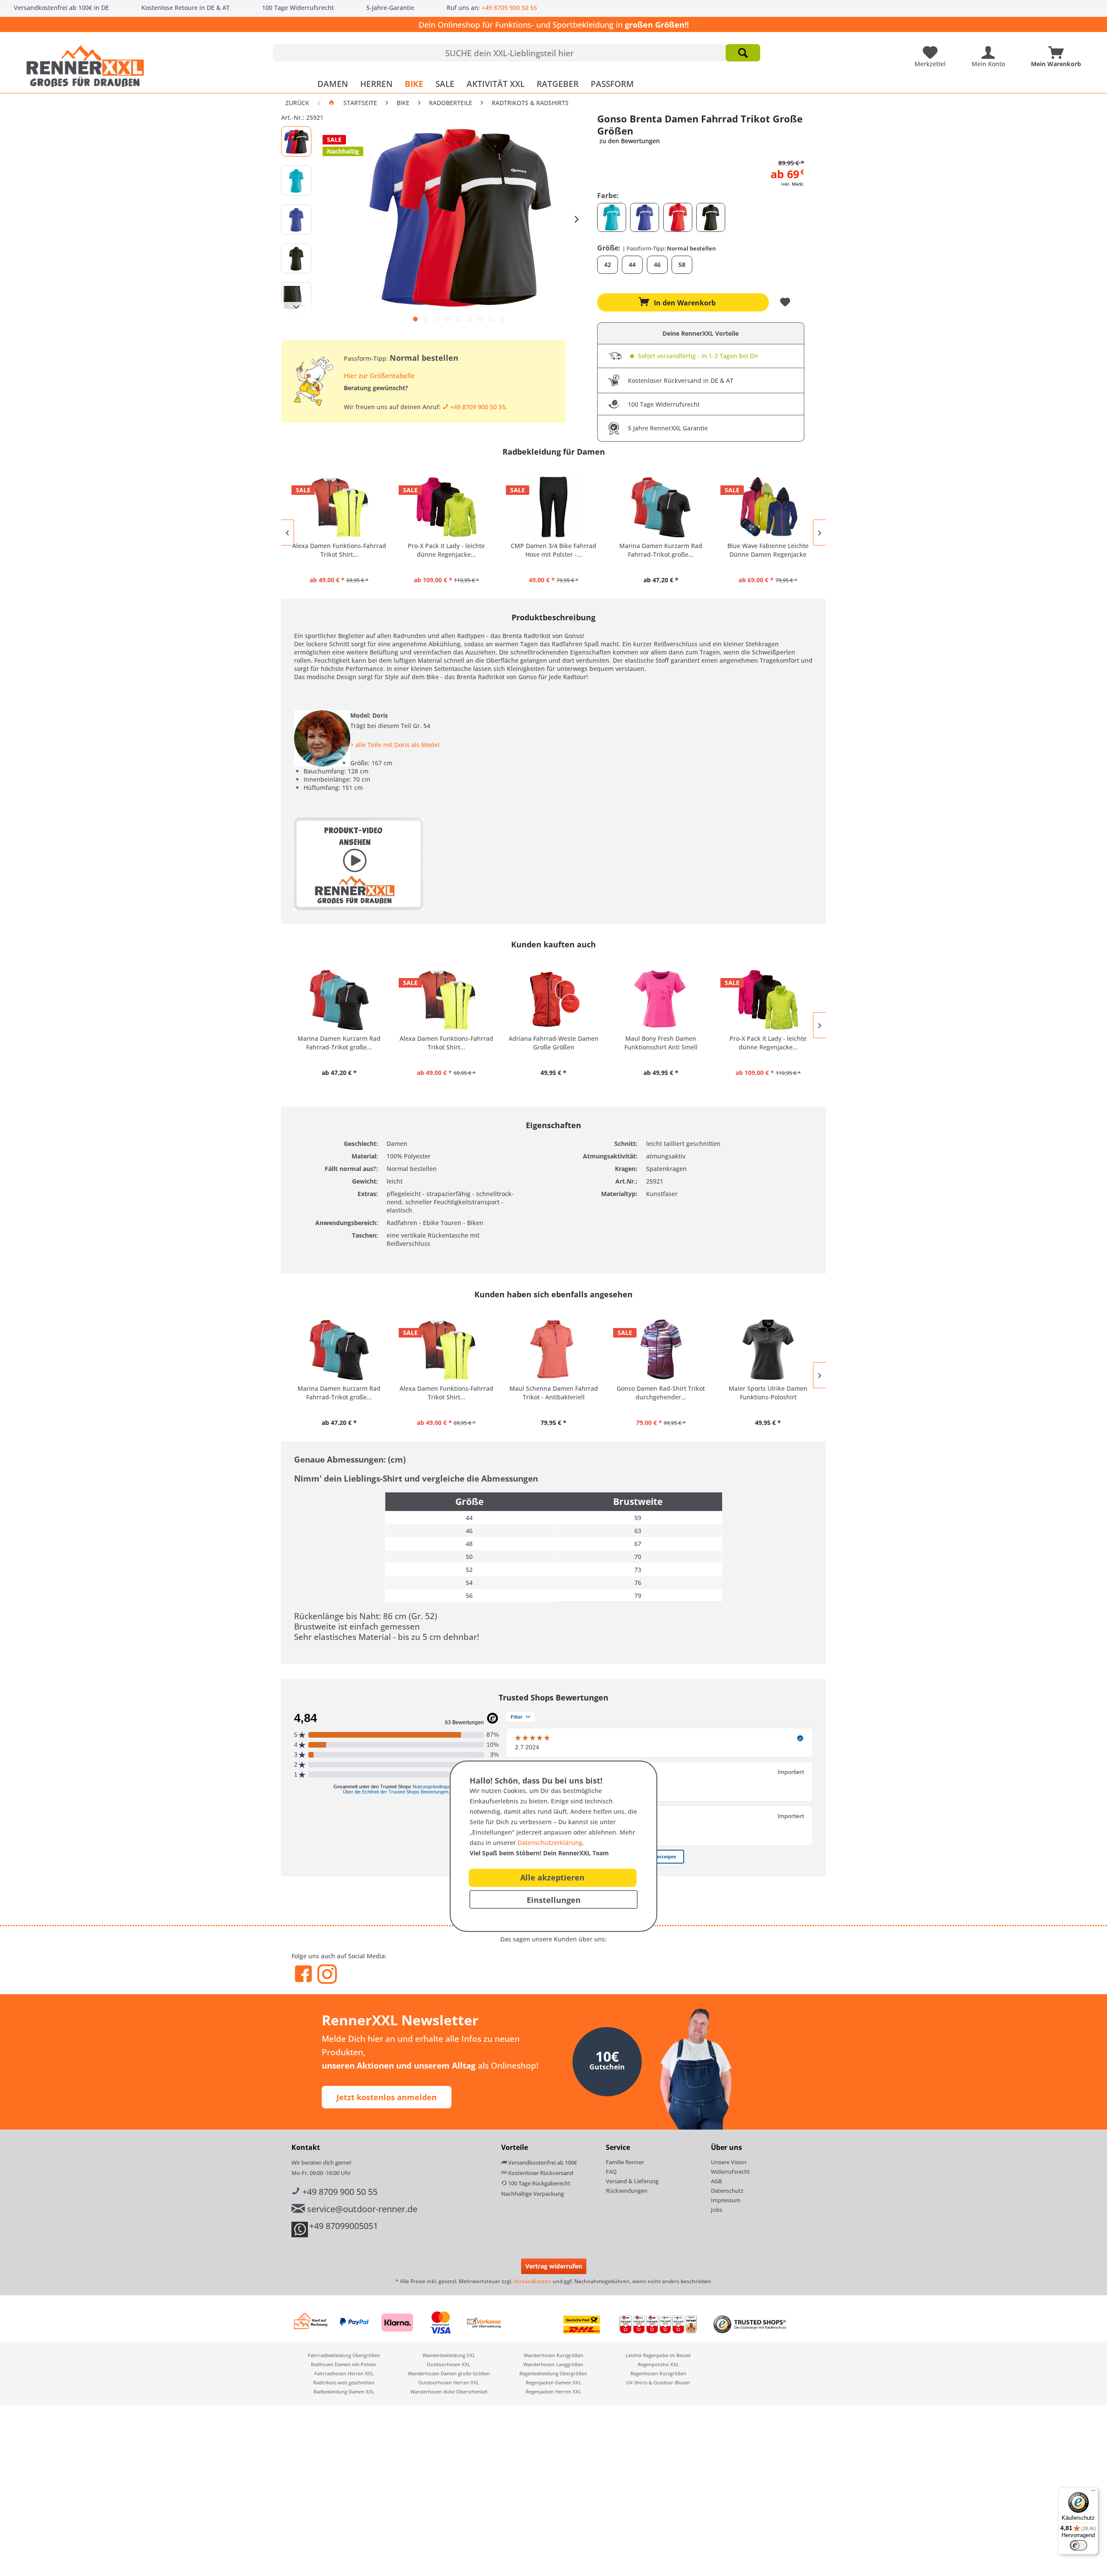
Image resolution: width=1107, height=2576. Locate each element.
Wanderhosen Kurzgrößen (553, 2355)
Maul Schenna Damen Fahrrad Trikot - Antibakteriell (554, 1393)
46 (657, 265)
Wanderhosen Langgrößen (553, 2364)
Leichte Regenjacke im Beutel (658, 2355)
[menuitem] (517, 53)
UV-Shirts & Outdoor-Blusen (658, 2382)
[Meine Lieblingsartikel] (932, 49)
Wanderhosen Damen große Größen (449, 2373)
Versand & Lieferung (632, 2181)
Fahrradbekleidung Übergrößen (344, 2355)
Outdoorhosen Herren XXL (449, 2382)
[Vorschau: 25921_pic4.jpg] (296, 258)
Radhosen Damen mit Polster (344, 2364)
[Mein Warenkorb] (1058, 49)
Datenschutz (727, 2191)
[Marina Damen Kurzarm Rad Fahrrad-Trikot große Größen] (661, 507)
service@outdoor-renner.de (361, 2209)
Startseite (360, 103)
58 (682, 265)
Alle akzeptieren (552, 1877)
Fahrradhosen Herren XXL (344, 2373)
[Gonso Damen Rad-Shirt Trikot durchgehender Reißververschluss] (661, 1350)
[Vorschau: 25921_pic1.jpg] (296, 141)
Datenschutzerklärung (550, 1843)
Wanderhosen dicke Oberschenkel (449, 2392)
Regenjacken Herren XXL (553, 2392)
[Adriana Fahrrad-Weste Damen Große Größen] (553, 1000)
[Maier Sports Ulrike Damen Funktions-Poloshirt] (768, 1350)
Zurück (297, 103)
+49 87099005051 (344, 2226)
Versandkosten (533, 2281)
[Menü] (1093, 2493)
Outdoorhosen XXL (449, 2364)
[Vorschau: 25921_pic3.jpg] (296, 219)
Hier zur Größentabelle (379, 375)
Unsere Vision (729, 2162)
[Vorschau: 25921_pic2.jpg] (296, 180)
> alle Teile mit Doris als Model (395, 745)
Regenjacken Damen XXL (553, 2382)
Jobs (717, 2210)
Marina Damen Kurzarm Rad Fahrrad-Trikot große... (661, 550)
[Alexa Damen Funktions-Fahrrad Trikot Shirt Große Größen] (339, 507)
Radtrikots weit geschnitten (344, 2382)
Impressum (726, 2200)
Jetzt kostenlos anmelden (387, 2097)
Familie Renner (625, 2162)
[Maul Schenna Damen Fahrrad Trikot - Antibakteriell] (553, 1350)
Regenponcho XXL (658, 2364)
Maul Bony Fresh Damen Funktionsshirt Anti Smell (661, 1043)
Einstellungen (554, 1900)
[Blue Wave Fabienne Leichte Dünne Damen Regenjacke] (768, 507)
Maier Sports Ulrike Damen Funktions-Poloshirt (768, 1393)
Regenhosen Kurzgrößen (658, 2373)
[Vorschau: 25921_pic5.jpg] (296, 297)
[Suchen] (743, 53)
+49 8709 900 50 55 (509, 8)
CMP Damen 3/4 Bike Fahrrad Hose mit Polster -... (553, 550)
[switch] (1078, 2545)
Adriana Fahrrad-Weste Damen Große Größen (553, 1043)
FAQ (611, 2172)
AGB (716, 2181)
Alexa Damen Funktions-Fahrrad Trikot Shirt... (339, 550)
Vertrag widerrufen (554, 2266)
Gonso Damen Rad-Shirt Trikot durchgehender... (661, 1393)
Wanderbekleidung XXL (449, 2355)
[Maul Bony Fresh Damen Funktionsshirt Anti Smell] (661, 1000)
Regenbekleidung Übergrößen (553, 2373)
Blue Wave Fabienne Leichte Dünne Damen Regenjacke (768, 550)
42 (608, 265)
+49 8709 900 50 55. (478, 407)
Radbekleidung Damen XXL (344, 2392)
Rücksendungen (627, 2191)
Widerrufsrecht (730, 2172)
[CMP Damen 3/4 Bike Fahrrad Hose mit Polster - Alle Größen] (553, 507)
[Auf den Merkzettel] (786, 302)
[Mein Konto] (990, 49)
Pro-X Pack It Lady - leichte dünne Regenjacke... (446, 550)
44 (632, 265)
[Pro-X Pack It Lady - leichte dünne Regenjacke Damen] (446, 507)
